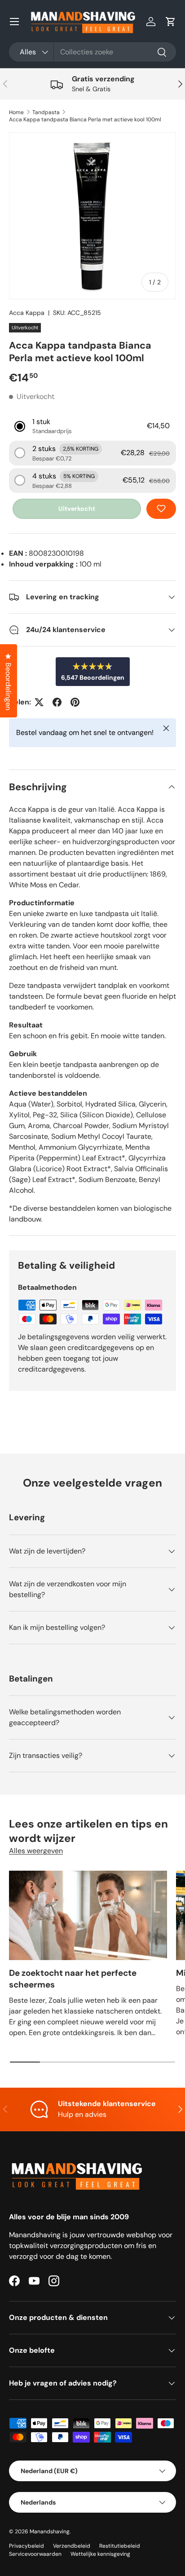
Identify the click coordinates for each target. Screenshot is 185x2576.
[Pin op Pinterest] (75, 702)
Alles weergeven (36, 1851)
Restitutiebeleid (120, 2546)
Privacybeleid (26, 2546)
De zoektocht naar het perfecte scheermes (73, 1979)
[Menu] (14, 22)
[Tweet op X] (39, 702)
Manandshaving (50, 2532)
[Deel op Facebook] (57, 702)
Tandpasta (46, 112)
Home (16, 112)
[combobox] (92, 52)
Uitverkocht (77, 509)
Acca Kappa (27, 313)
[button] (171, 22)
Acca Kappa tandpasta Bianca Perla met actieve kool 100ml (85, 120)
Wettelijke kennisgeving (100, 2554)
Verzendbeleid (72, 2546)
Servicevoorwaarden (35, 2554)
